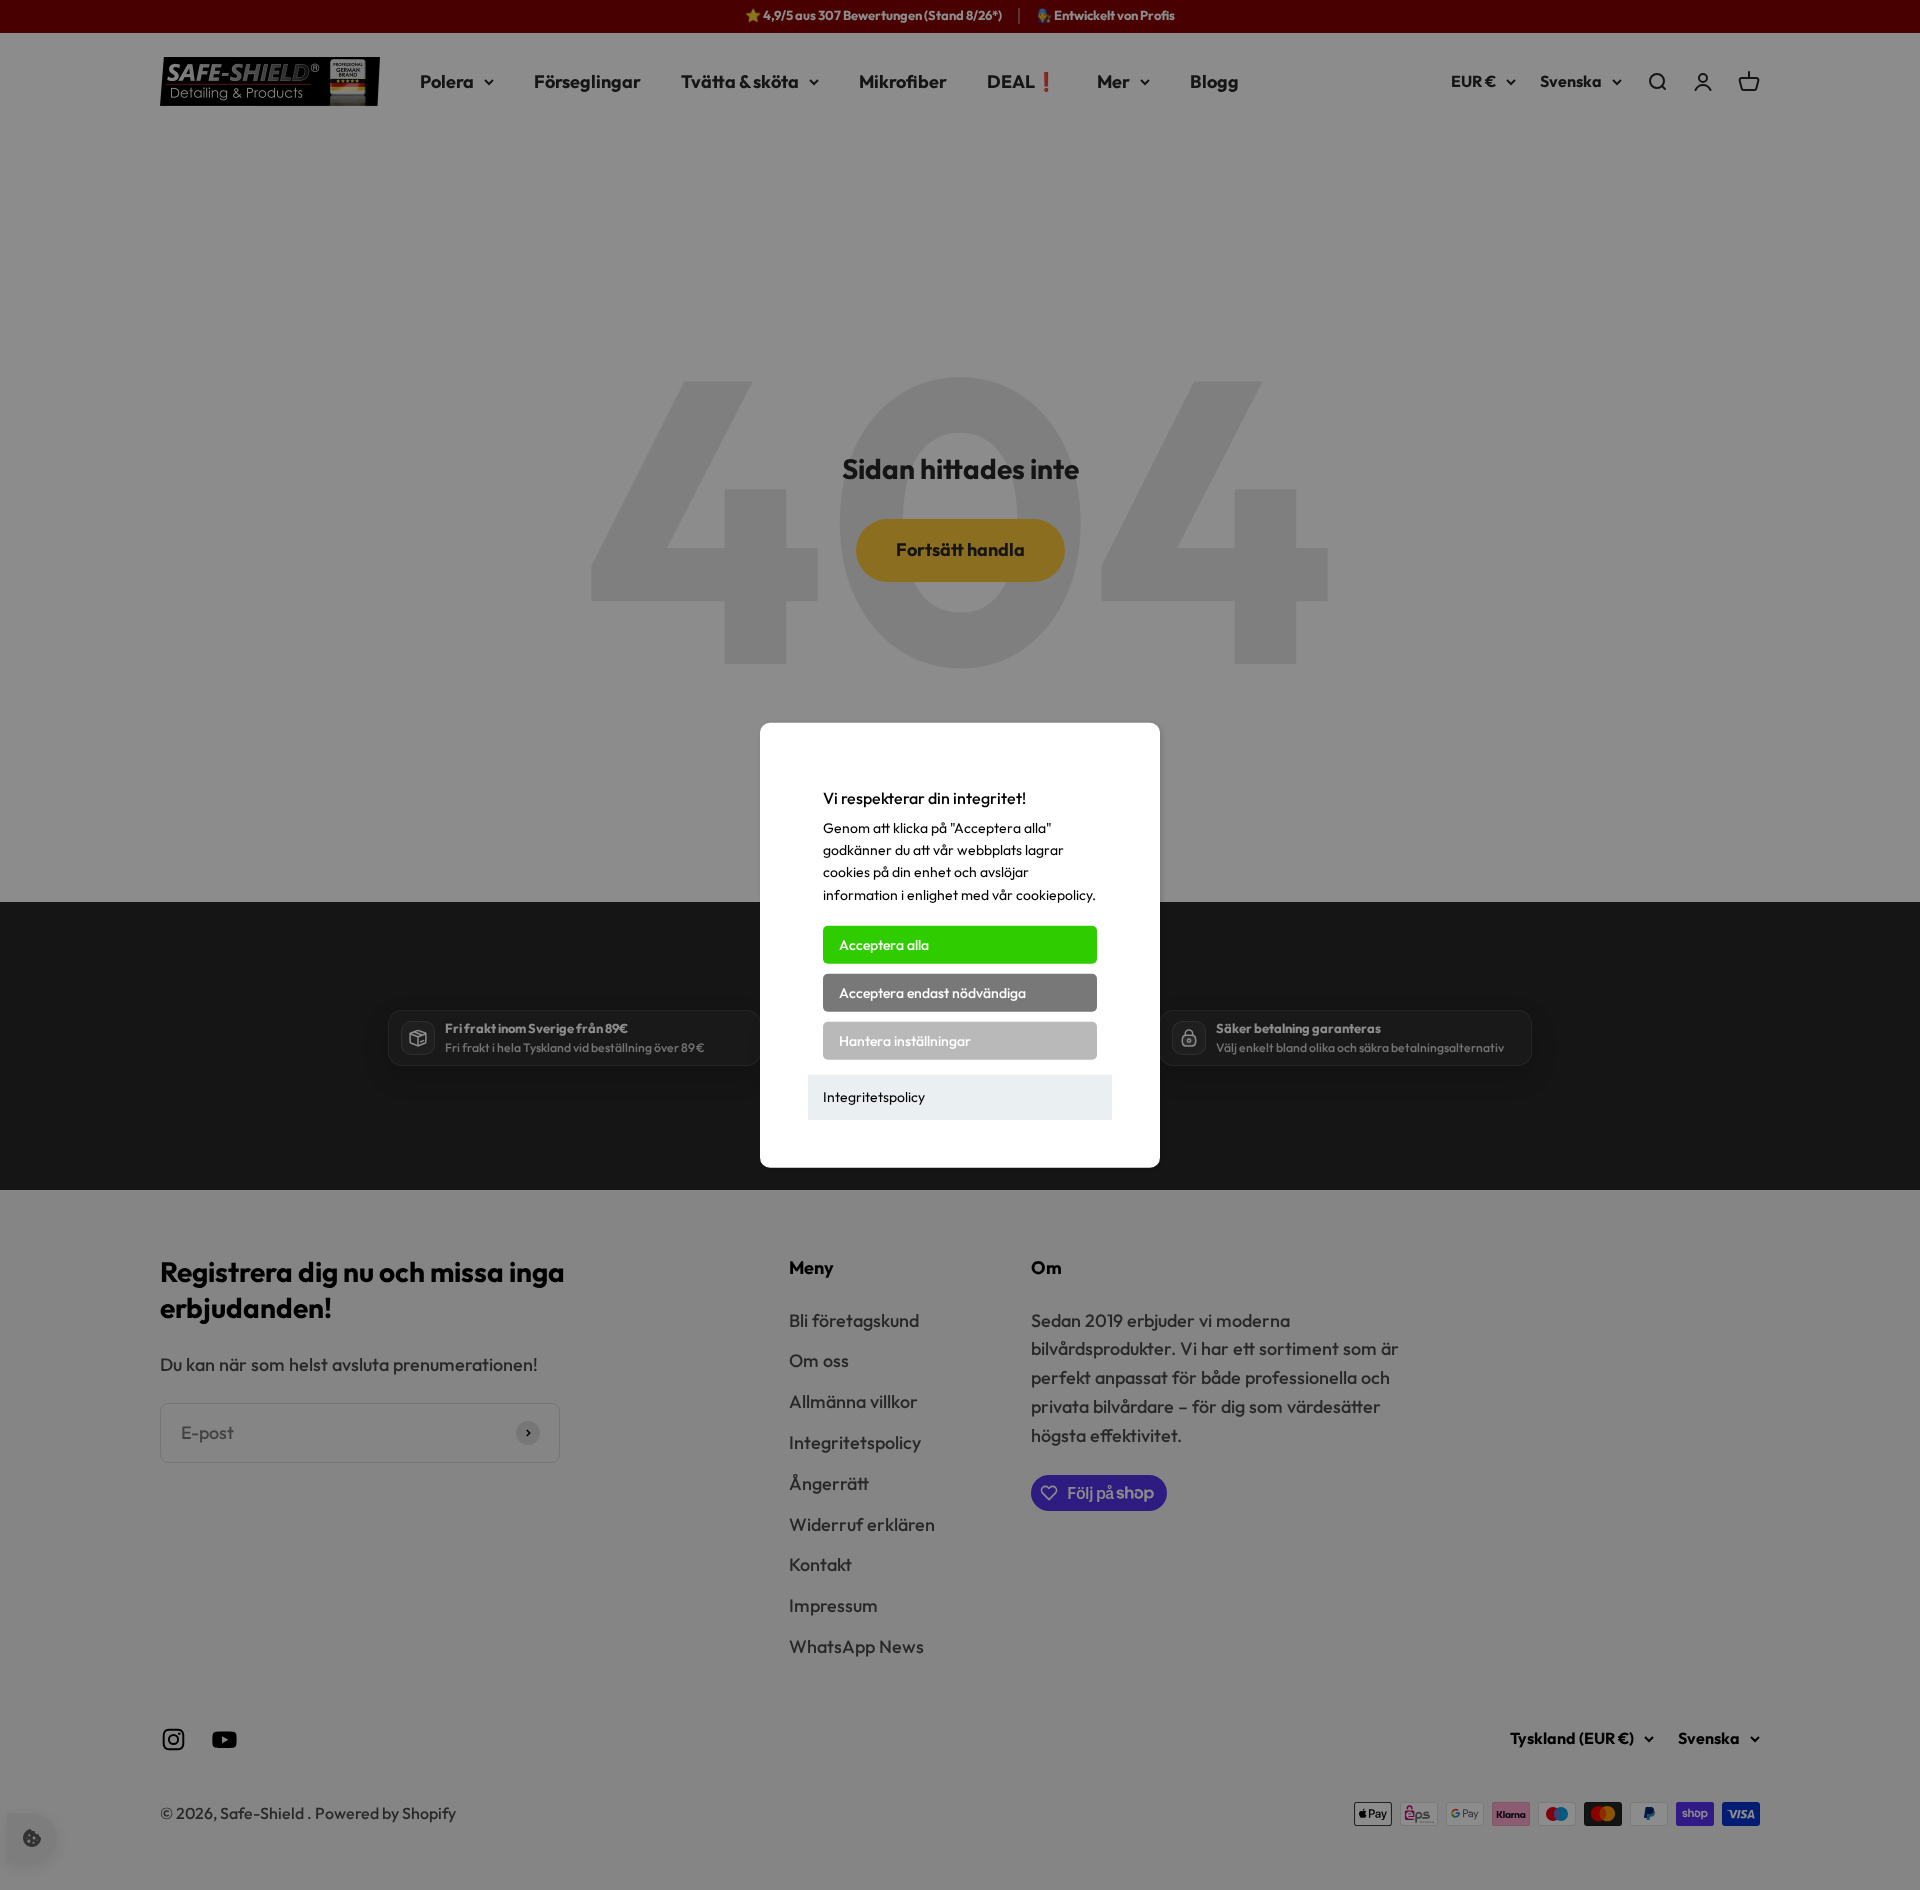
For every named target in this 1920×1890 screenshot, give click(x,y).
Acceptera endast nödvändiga (932, 993)
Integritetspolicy (874, 1097)
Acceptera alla (884, 945)
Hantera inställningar (905, 1041)
